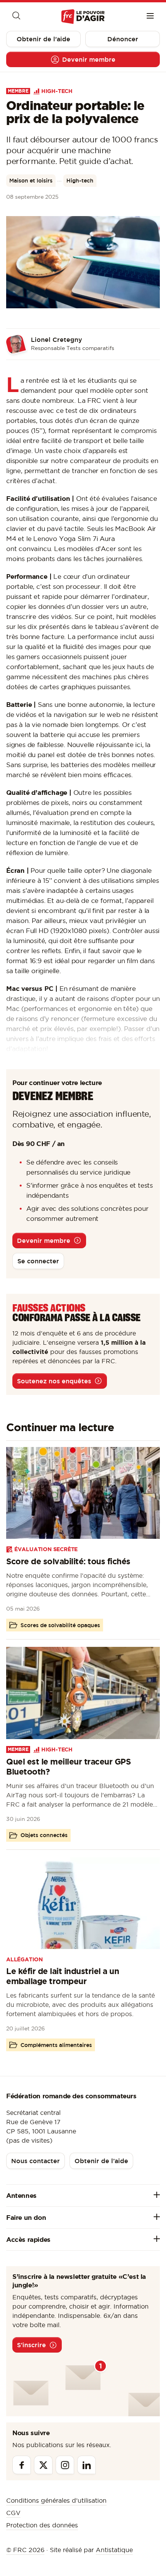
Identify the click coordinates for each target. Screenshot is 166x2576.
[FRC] (83, 17)
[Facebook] (22, 2465)
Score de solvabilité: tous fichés (68, 1561)
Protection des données (42, 2525)
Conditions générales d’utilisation (56, 2500)
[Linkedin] (86, 2465)
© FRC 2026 (25, 2550)
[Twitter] (43, 2465)
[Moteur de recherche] (16, 17)
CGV (13, 2513)
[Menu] (150, 17)
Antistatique (114, 2550)
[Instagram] (65, 2465)
